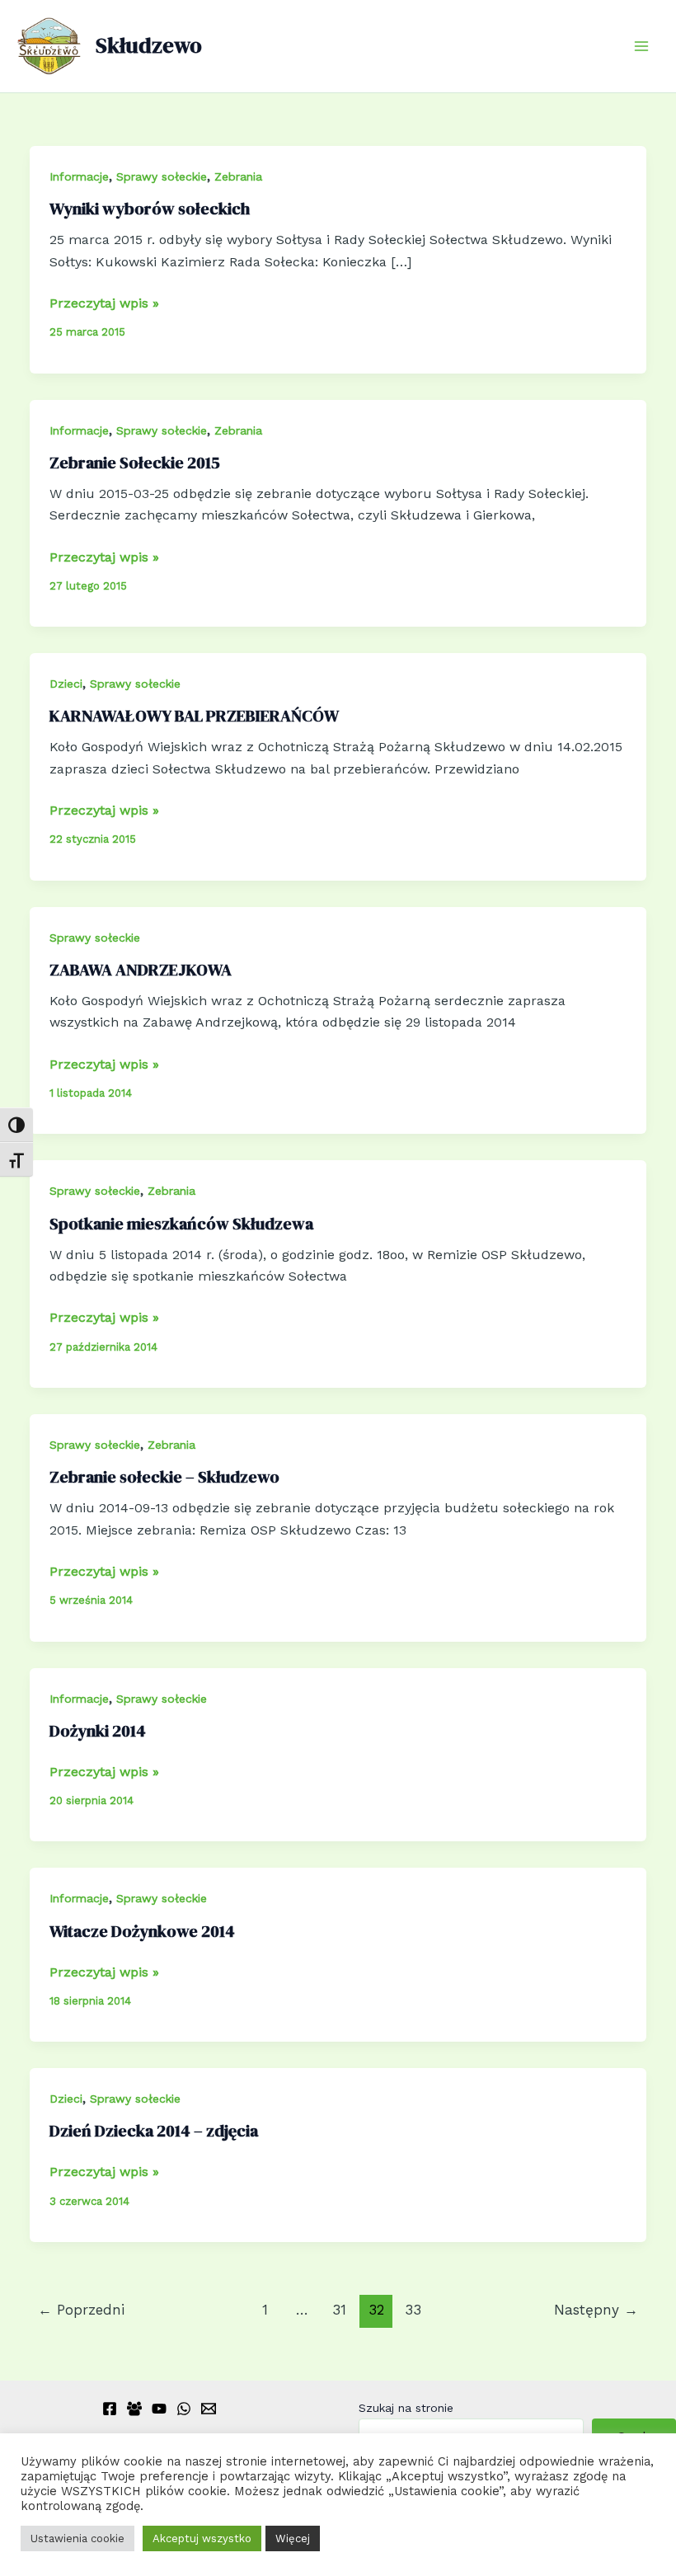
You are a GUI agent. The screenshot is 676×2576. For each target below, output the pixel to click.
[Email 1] (209, 2409)
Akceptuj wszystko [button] (202, 2538)
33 (413, 2310)
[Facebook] (110, 2409)
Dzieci (66, 684)
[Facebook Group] (134, 2409)
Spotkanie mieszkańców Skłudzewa (181, 1224)
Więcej (293, 2538)
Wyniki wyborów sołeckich (150, 209)
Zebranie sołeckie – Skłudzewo (164, 1477)
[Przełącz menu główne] (641, 46)
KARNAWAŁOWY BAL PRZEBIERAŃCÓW (194, 716)
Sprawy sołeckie (162, 176)
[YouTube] (159, 2409)
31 (339, 2310)
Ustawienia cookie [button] (77, 2538)
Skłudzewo (149, 45)
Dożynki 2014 (98, 1731)
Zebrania (238, 176)
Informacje (79, 176)
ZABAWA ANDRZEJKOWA (141, 970)
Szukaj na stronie (406, 2408)
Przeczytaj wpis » (104, 304)
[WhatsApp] (184, 2409)
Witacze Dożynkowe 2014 (142, 1931)
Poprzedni (81, 2310)
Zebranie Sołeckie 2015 (135, 463)
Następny (596, 2310)
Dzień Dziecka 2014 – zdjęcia (154, 2131)
